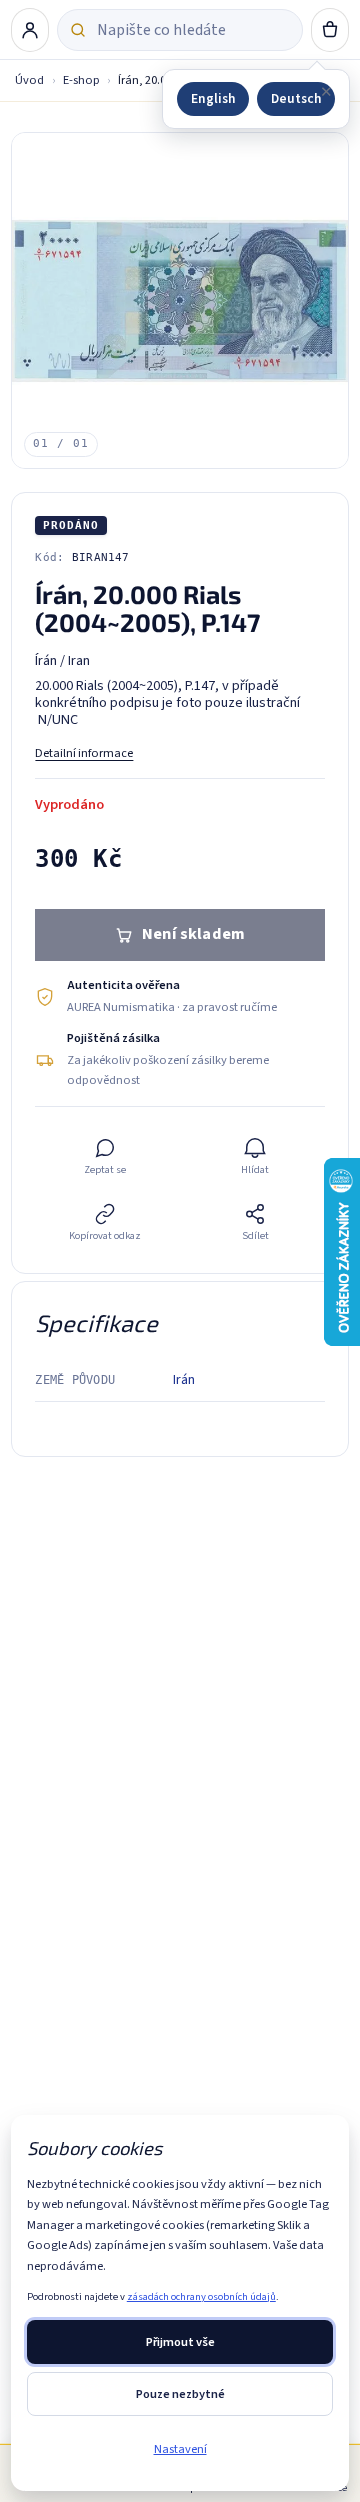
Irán (184, 1379)
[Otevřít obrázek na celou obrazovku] (179, 300)
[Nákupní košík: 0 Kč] (329, 30)
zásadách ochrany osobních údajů (201, 2296)
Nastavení (180, 2449)
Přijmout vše (180, 2342)
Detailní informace (84, 753)
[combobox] (193, 30)
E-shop (81, 80)
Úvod (29, 80)
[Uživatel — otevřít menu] (29, 30)
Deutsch (296, 98)
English (213, 98)
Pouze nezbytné (180, 2394)
